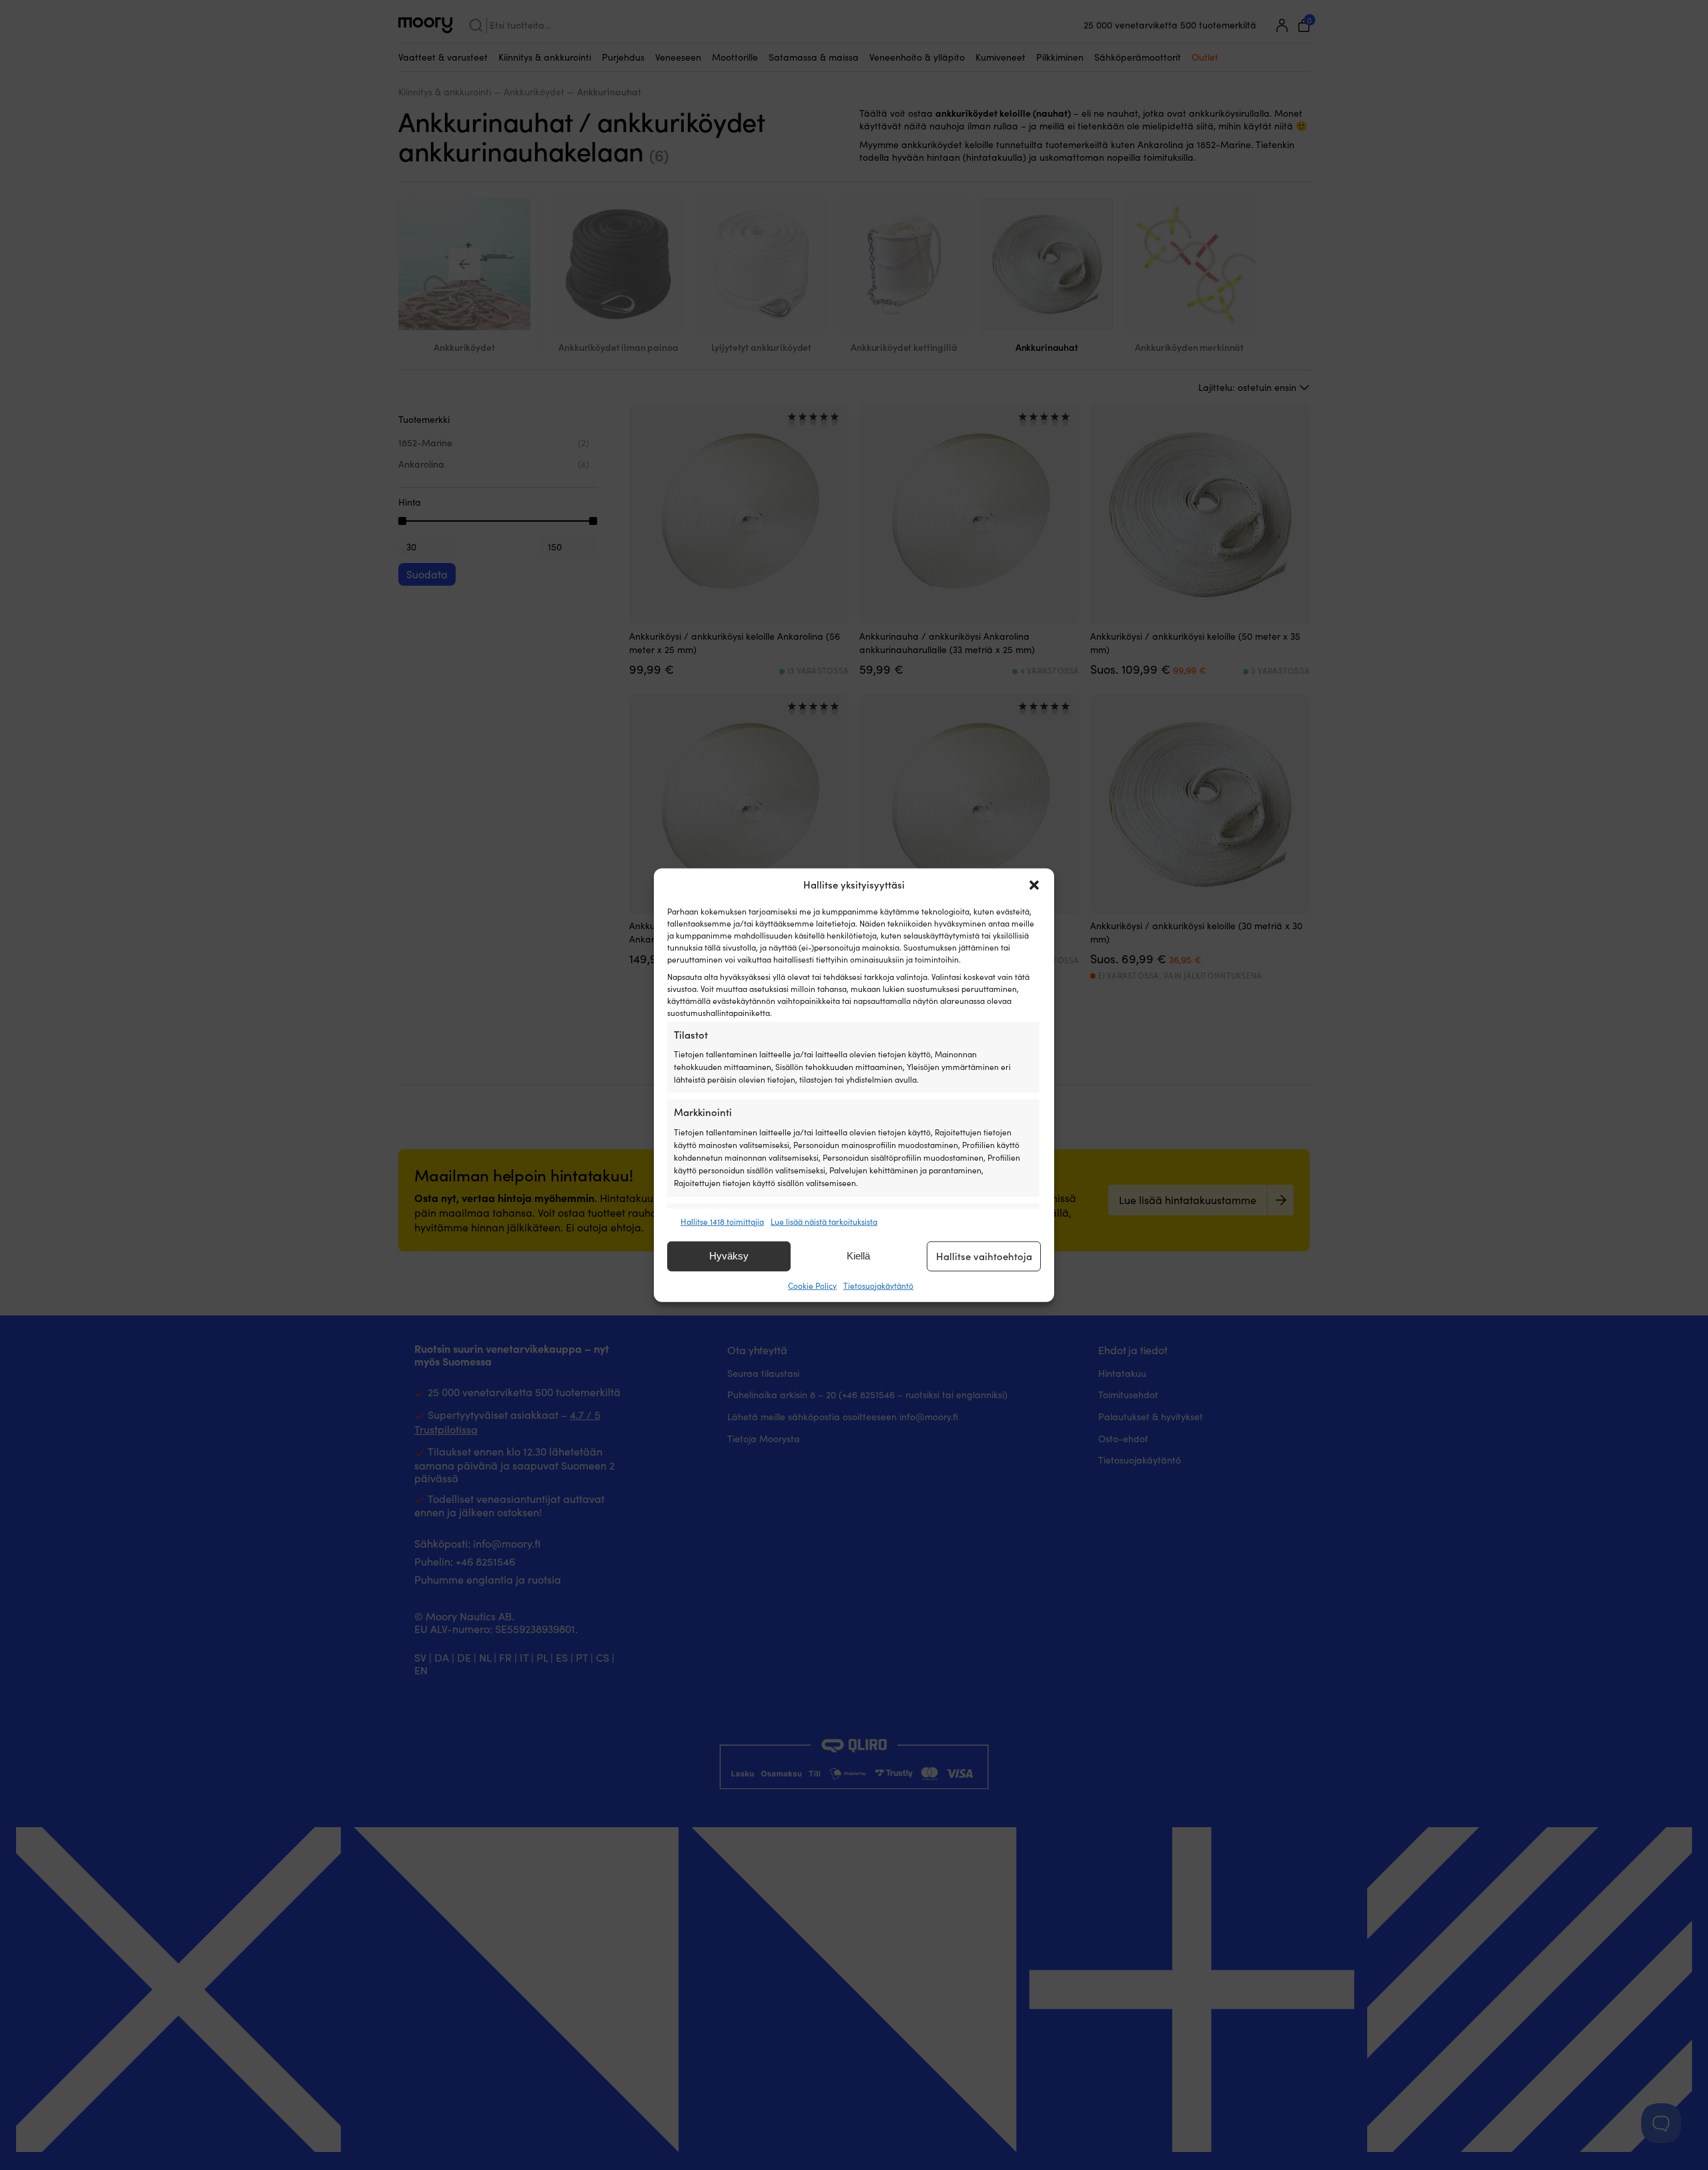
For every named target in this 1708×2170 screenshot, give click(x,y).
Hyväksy (729, 1256)
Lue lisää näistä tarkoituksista (824, 1221)
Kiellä (858, 1256)
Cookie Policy (812, 1285)
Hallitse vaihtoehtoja (984, 1256)
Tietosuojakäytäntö (878, 1285)
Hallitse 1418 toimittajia (722, 1221)
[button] (1034, 885)
